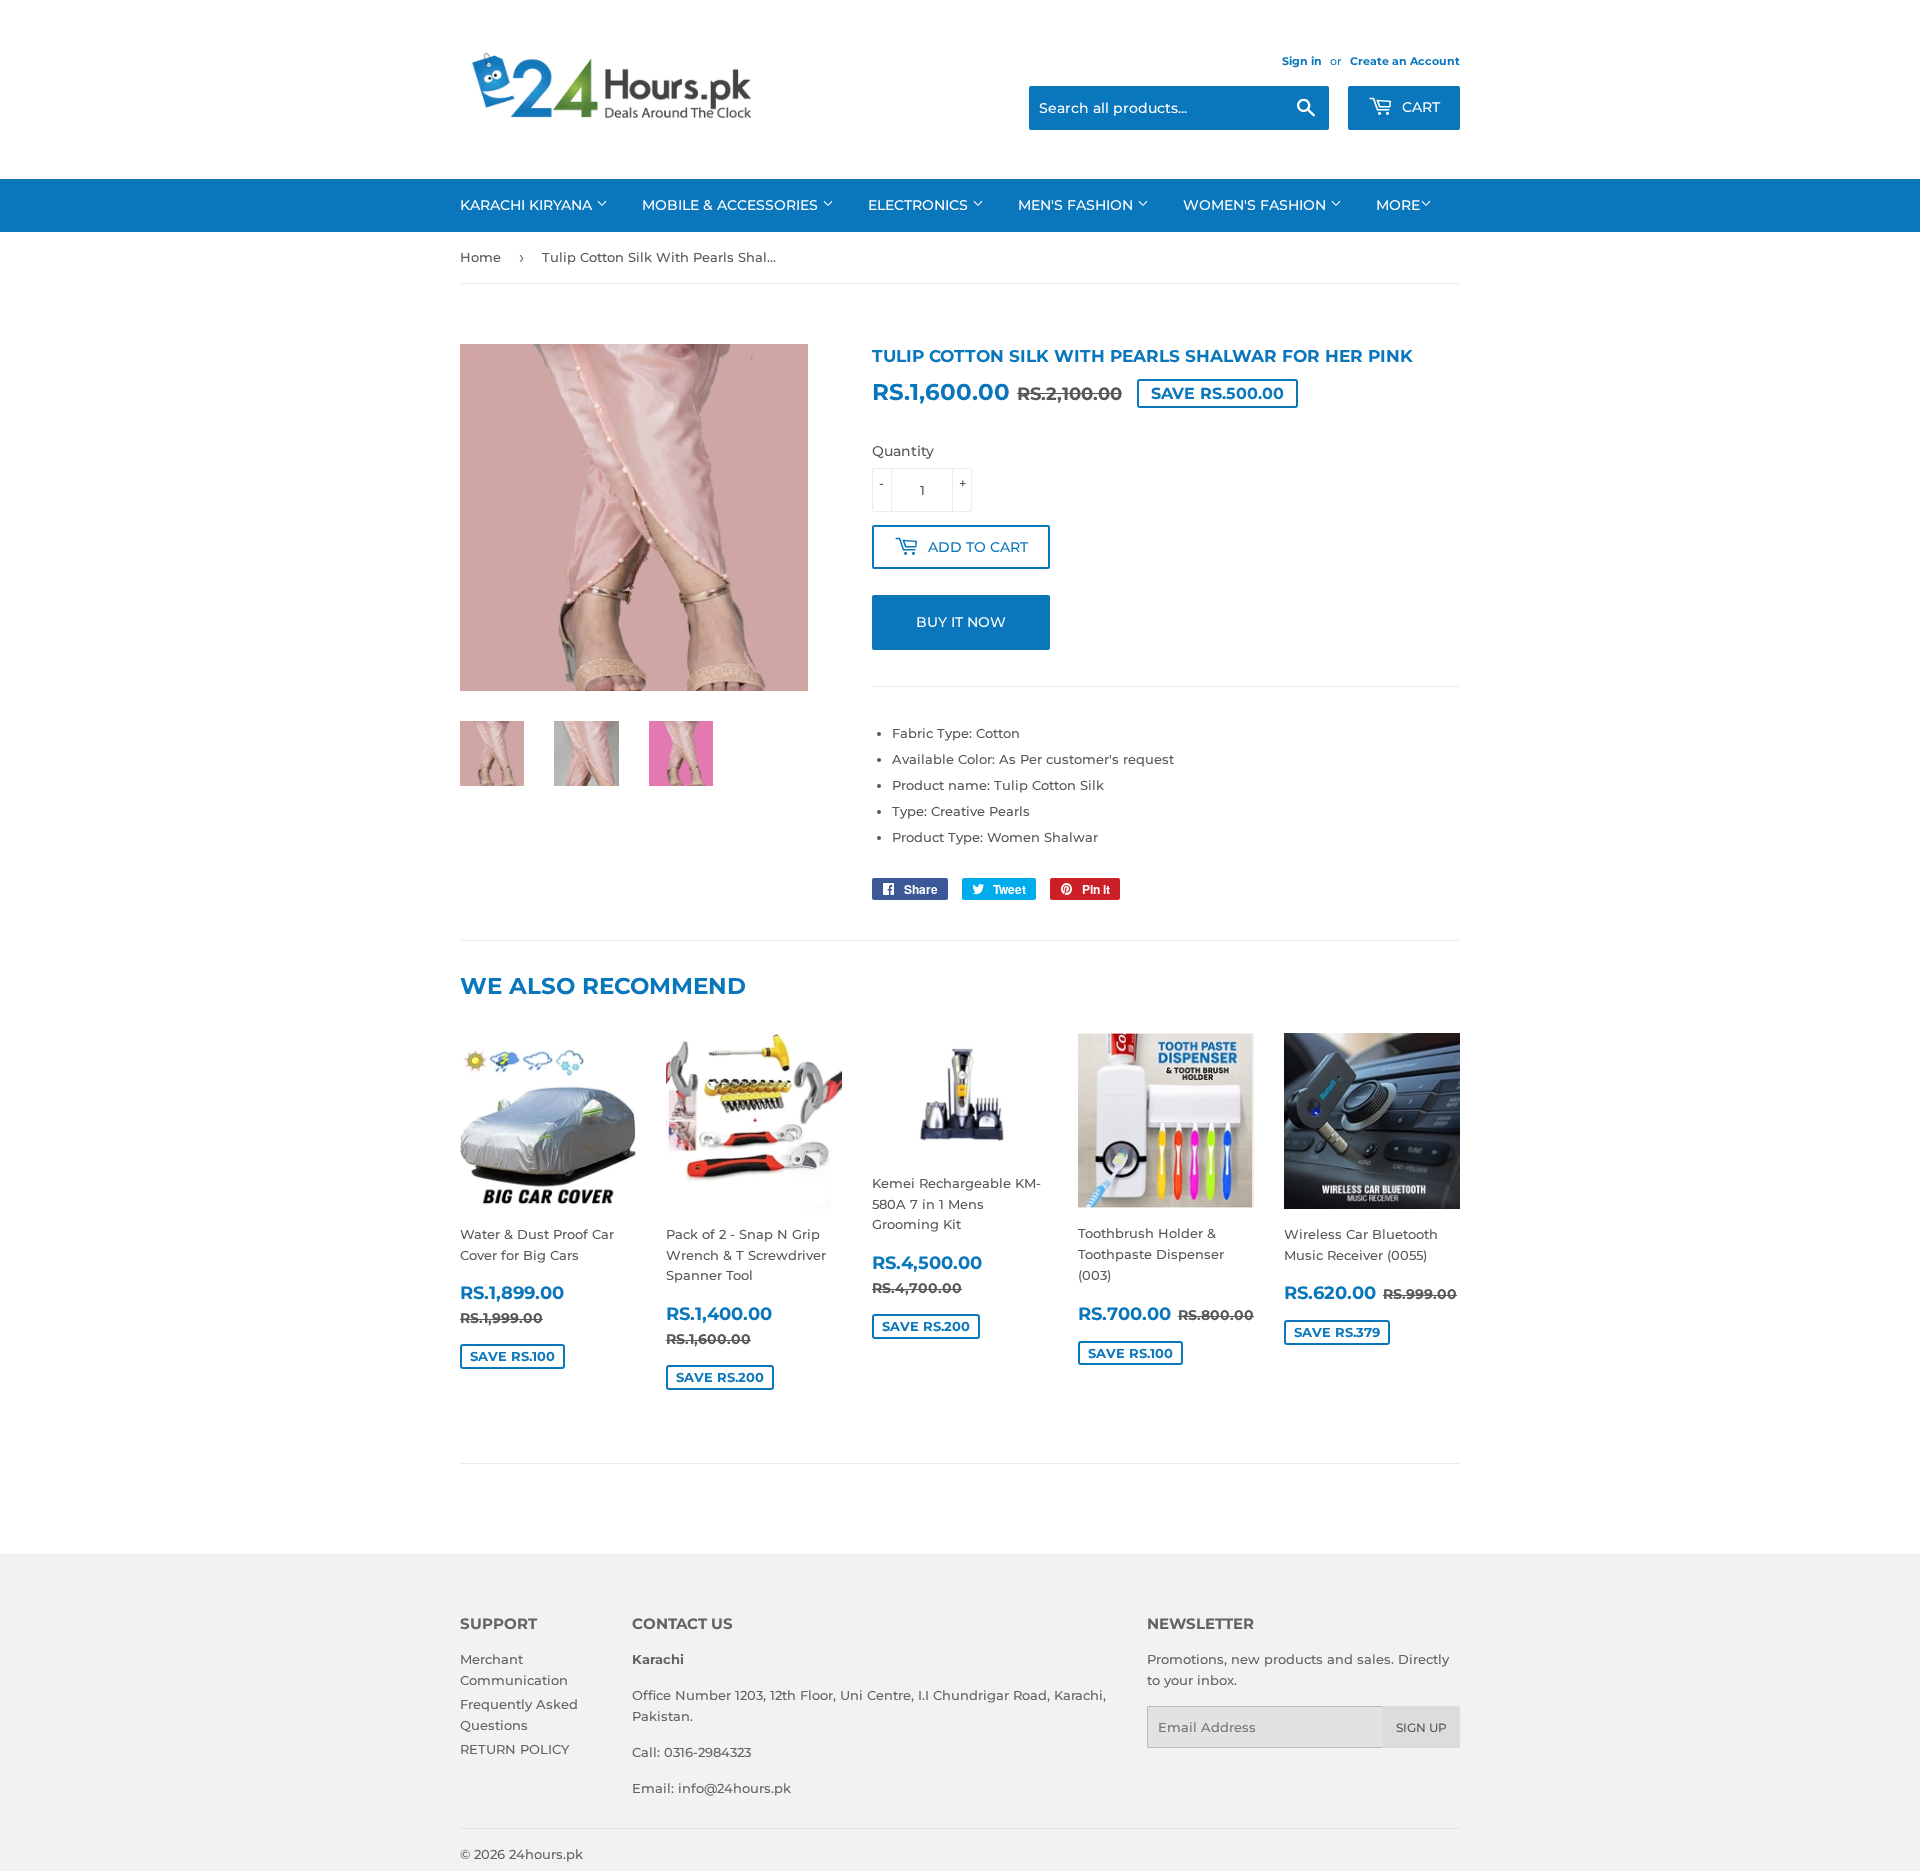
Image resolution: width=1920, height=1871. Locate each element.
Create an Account (1405, 61)
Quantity (903, 451)
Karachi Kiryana (528, 205)
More (1398, 205)
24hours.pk (546, 1854)
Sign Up (1421, 1727)
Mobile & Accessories (732, 205)
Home (480, 257)
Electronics (920, 205)
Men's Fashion (1077, 205)
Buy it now (961, 622)
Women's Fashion (1256, 205)
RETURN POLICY (514, 1749)
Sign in (1302, 61)
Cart (1419, 107)
